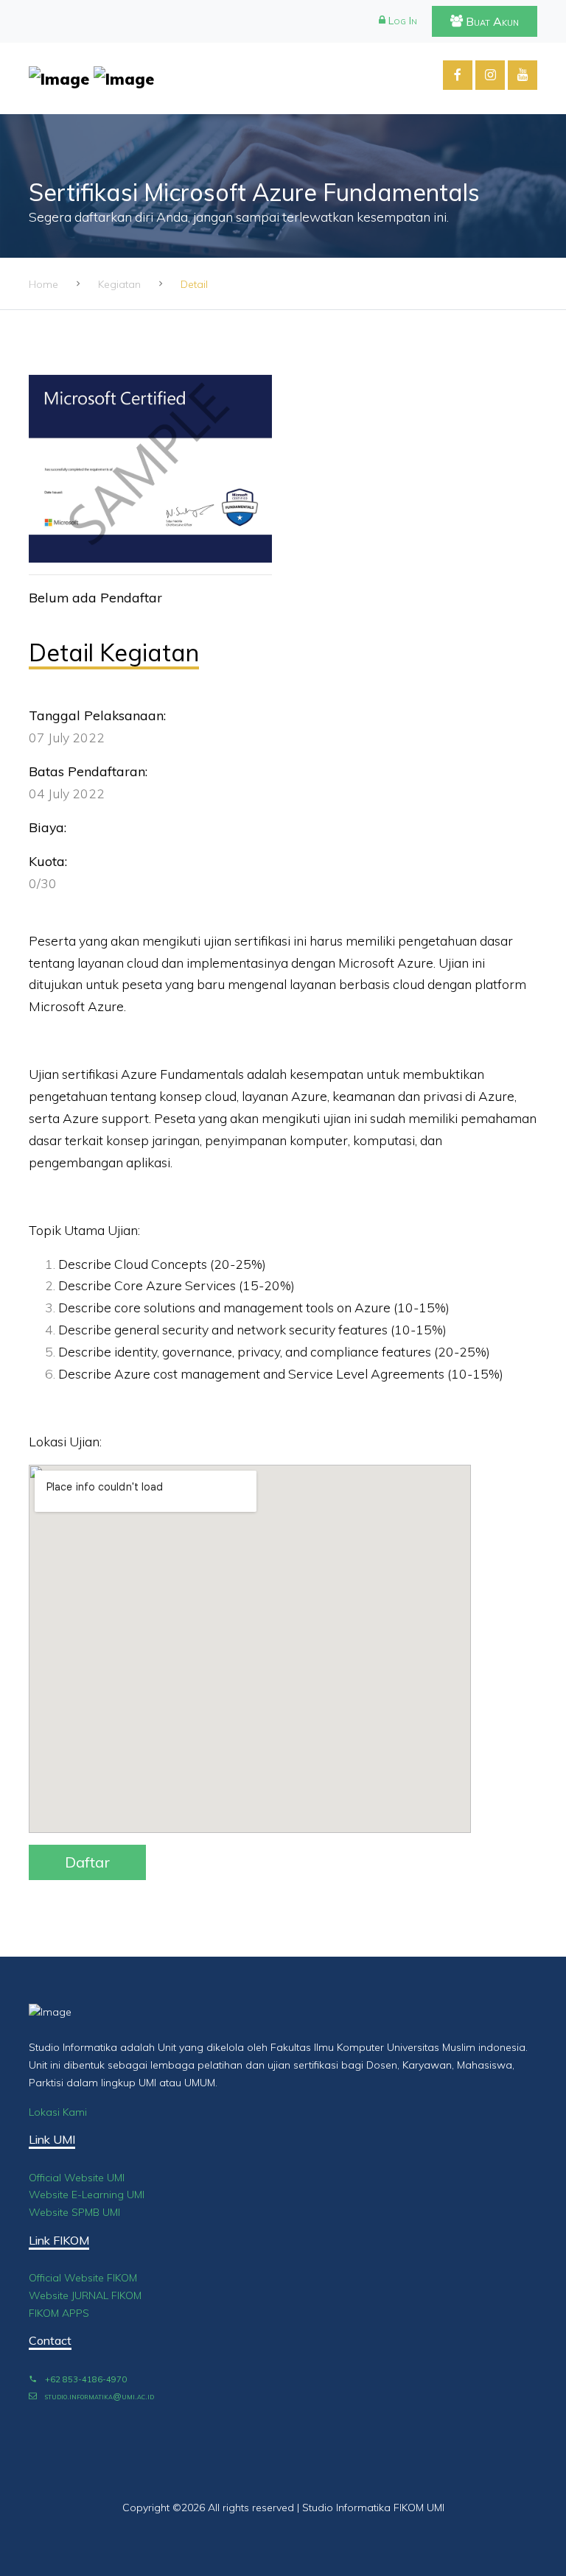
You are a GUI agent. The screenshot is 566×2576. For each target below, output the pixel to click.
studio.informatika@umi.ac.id (98, 2396)
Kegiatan (119, 284)
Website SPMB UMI (74, 2212)
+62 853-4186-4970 (85, 2379)
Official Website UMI (77, 2178)
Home (43, 284)
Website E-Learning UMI (87, 2195)
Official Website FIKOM (83, 2278)
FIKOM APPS (59, 2313)
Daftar (87, 1862)
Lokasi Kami (58, 2112)
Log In (401, 21)
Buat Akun (491, 21)
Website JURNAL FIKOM (85, 2295)
